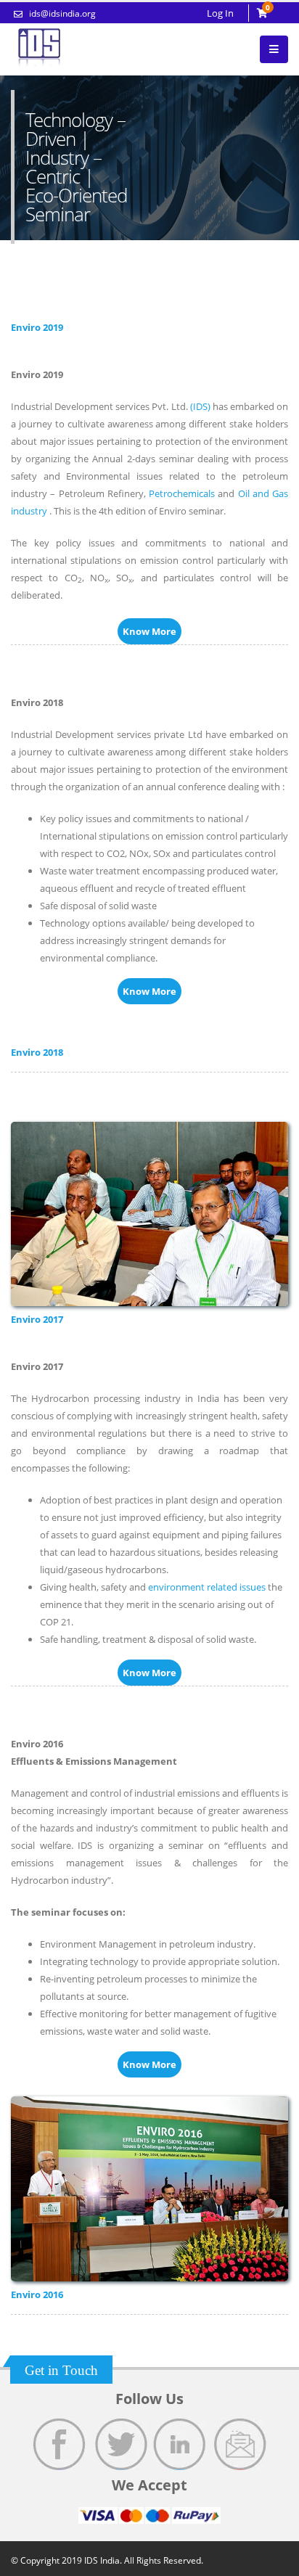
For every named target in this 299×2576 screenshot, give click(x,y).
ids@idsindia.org (61, 13)
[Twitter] (120, 2444)
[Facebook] (60, 2444)
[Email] (241, 2444)
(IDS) (200, 406)
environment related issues (207, 1587)
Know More (149, 631)
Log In (220, 13)
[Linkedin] (180, 2444)
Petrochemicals (182, 493)
